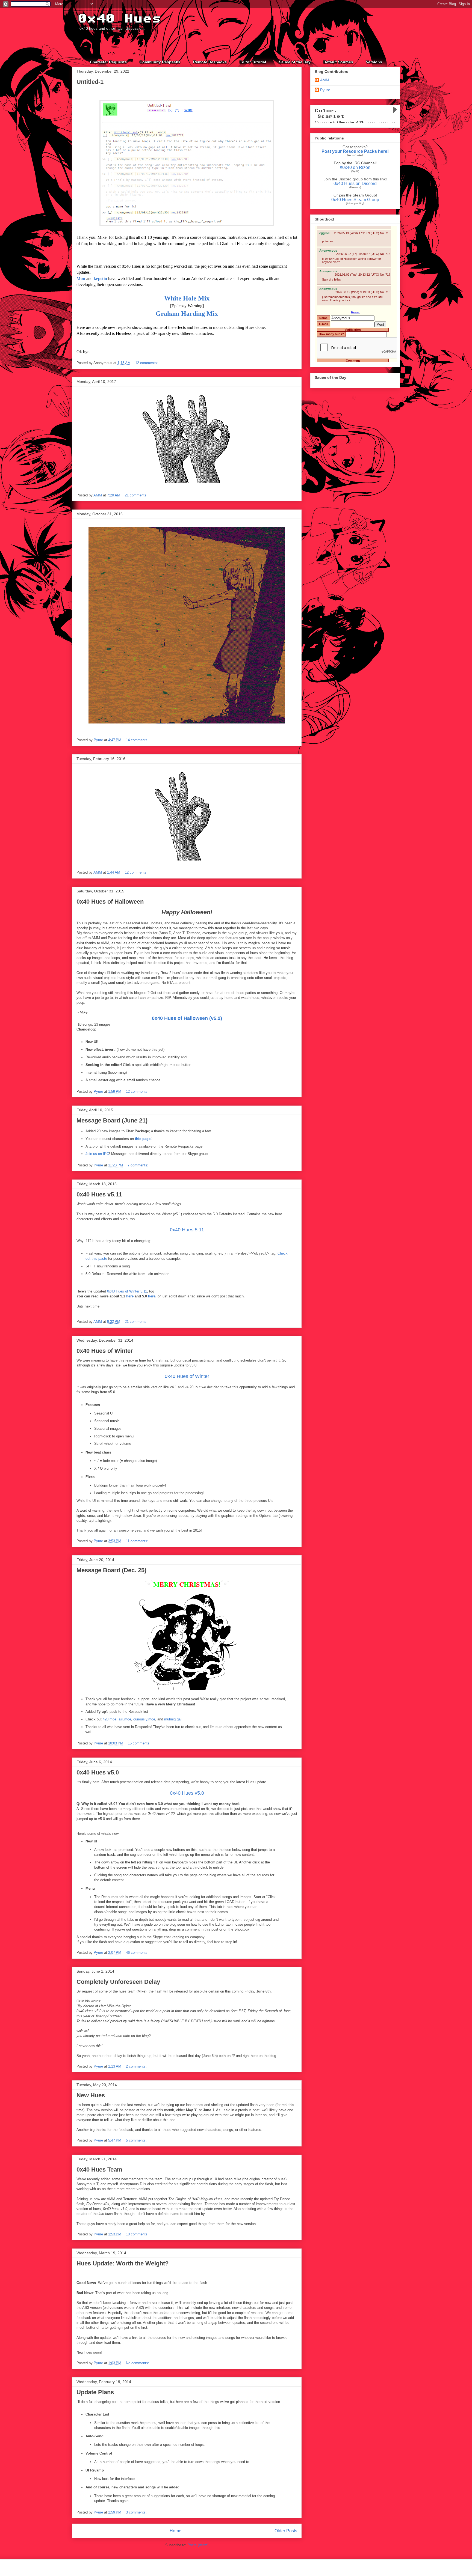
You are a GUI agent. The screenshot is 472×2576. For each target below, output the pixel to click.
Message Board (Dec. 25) (111, 1570)
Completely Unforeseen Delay (118, 1982)
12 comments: (147, 363)
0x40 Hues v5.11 (99, 1194)
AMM (325, 80)
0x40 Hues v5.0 (98, 1772)
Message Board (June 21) (112, 1120)
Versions (374, 62)
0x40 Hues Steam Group (355, 200)
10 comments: (137, 2234)
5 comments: (136, 2140)
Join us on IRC (97, 1154)
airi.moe (125, 1719)
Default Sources (338, 62)
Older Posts (286, 2531)
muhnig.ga (172, 1719)
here (130, 1296)
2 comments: (136, 2066)
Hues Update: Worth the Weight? (123, 2263)
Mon (81, 279)
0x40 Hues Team (99, 2170)
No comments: (138, 2363)
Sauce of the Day (295, 62)
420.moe (110, 1719)
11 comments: (137, 1541)
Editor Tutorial (253, 62)
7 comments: (138, 1165)
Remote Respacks (210, 62)
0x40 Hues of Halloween (110, 902)
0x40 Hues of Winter (105, 1351)
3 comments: (136, 2512)
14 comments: (137, 740)
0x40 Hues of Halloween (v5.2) (187, 1018)
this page (143, 1139)
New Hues (91, 2095)
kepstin (100, 279)
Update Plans (95, 2392)
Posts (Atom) (198, 2545)
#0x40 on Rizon (355, 167)
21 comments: (136, 495)
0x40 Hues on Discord (355, 184)
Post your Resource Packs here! (355, 151)
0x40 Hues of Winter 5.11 (127, 1291)
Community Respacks (160, 62)
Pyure (325, 90)
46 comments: (137, 1953)
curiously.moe (144, 1719)
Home (175, 2531)
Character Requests (108, 62)
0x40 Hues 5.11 (187, 1230)
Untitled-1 (90, 82)
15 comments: (139, 1743)
